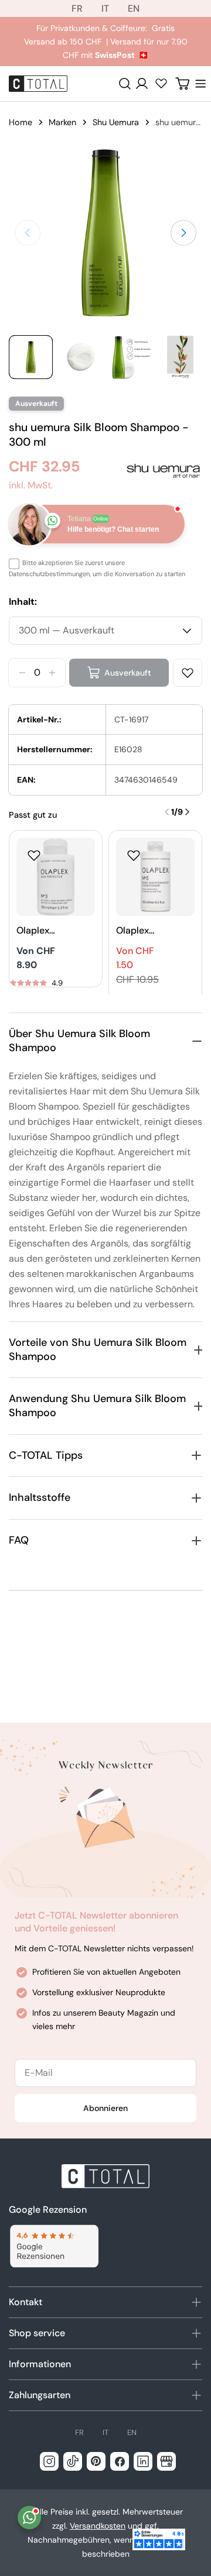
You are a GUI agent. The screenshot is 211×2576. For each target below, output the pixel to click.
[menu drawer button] (200, 84)
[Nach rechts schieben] (183, 233)
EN (134, 8)
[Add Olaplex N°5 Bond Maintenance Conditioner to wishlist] (134, 855)
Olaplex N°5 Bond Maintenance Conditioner (138, 931)
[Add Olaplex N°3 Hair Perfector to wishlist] (34, 855)
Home (21, 122)
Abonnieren (105, 2108)
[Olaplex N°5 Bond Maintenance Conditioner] (155, 877)
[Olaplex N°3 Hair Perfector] (56, 877)
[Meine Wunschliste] (161, 83)
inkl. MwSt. (31, 485)
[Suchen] (125, 84)
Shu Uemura (116, 122)
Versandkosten (98, 2526)
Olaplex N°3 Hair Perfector (37, 931)
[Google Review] (54, 2246)
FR (77, 8)
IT (105, 8)
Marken (62, 122)
